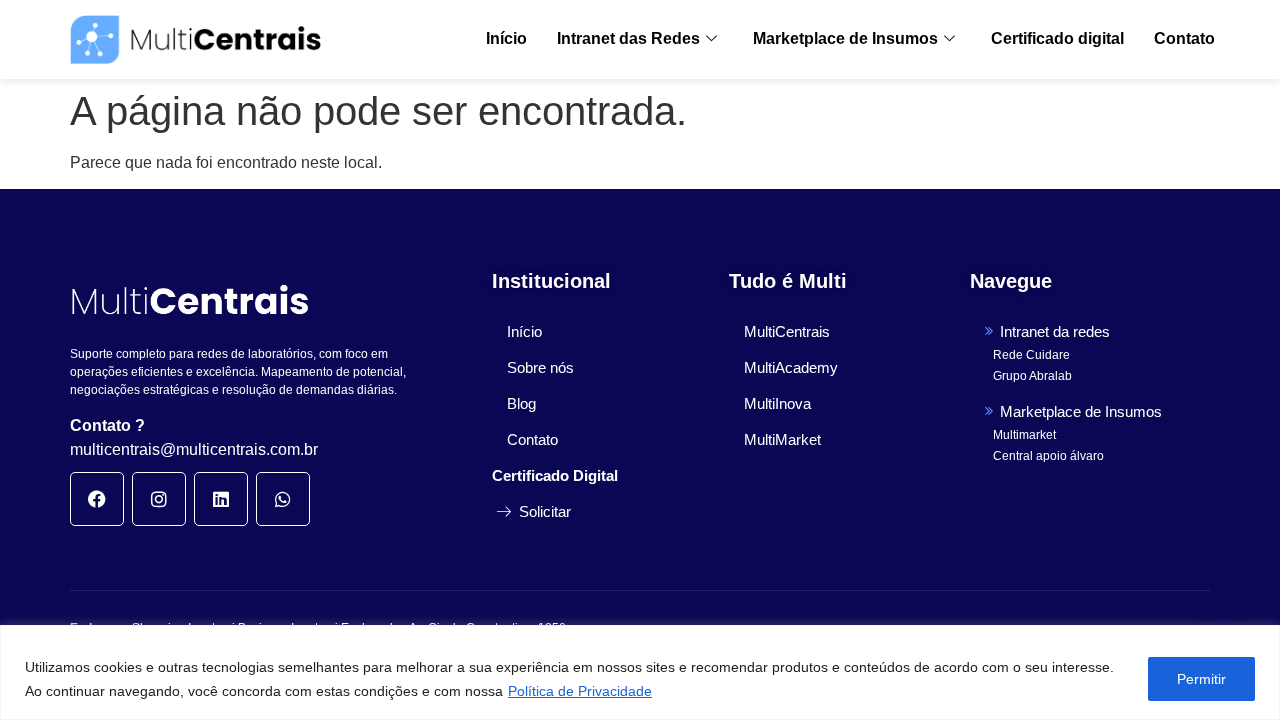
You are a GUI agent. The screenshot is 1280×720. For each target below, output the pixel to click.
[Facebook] (97, 499)
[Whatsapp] (283, 499)
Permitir (1201, 679)
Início (506, 38)
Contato (1184, 38)
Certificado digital (1057, 38)
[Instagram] (159, 499)
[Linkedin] (221, 499)
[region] (640, 672)
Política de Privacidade (580, 691)
